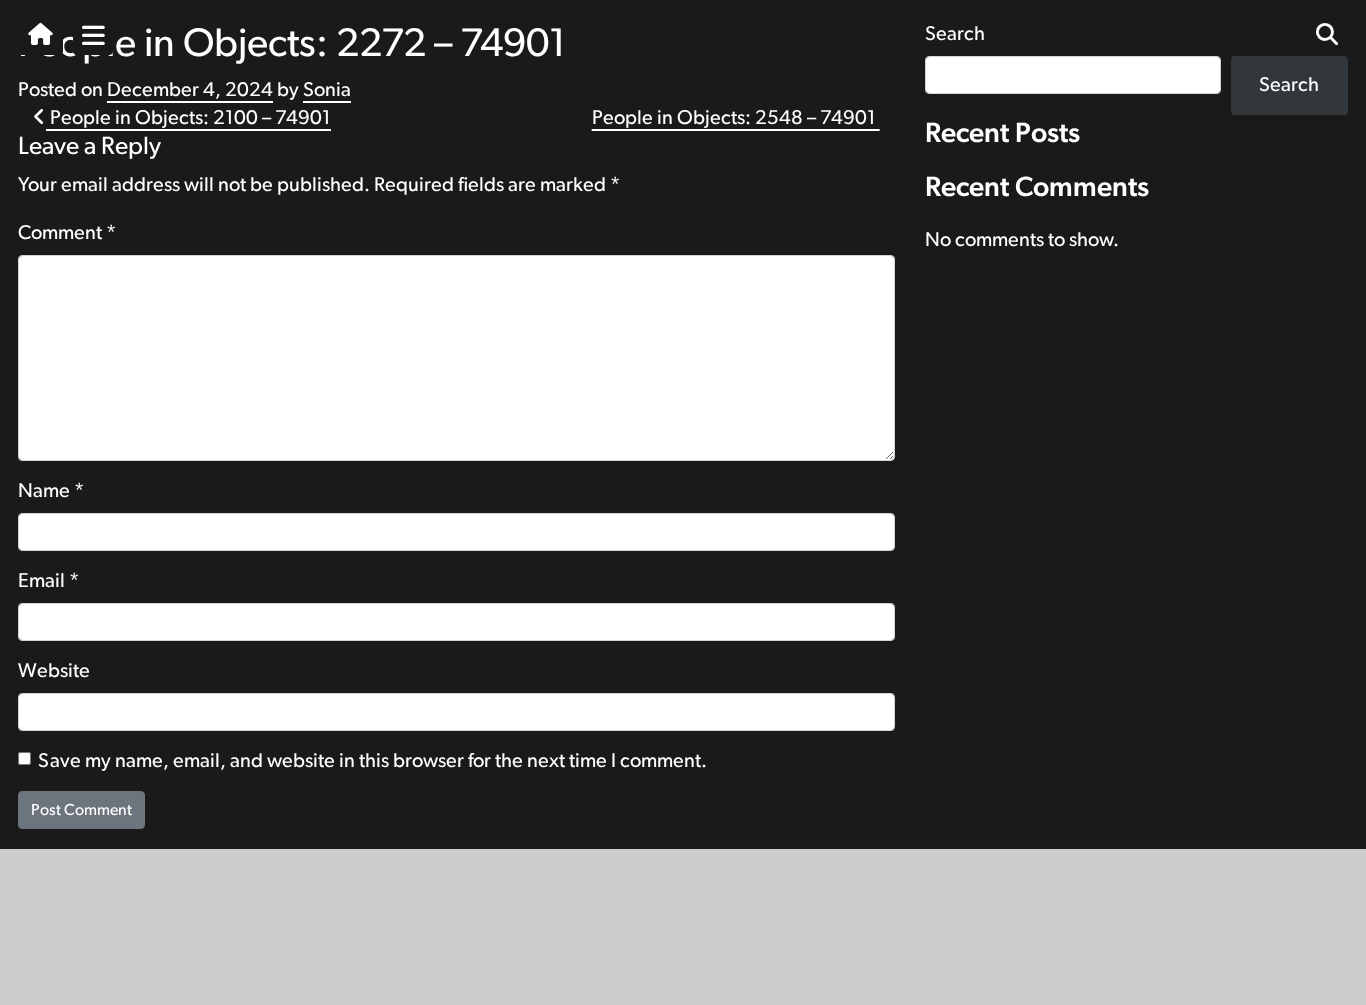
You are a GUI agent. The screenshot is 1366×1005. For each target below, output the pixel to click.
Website (54, 671)
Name (51, 491)
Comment (67, 233)
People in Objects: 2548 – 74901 (736, 118)
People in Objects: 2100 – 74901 (188, 118)
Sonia (327, 90)
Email (49, 581)
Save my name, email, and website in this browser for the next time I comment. (372, 761)
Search (1289, 85)
